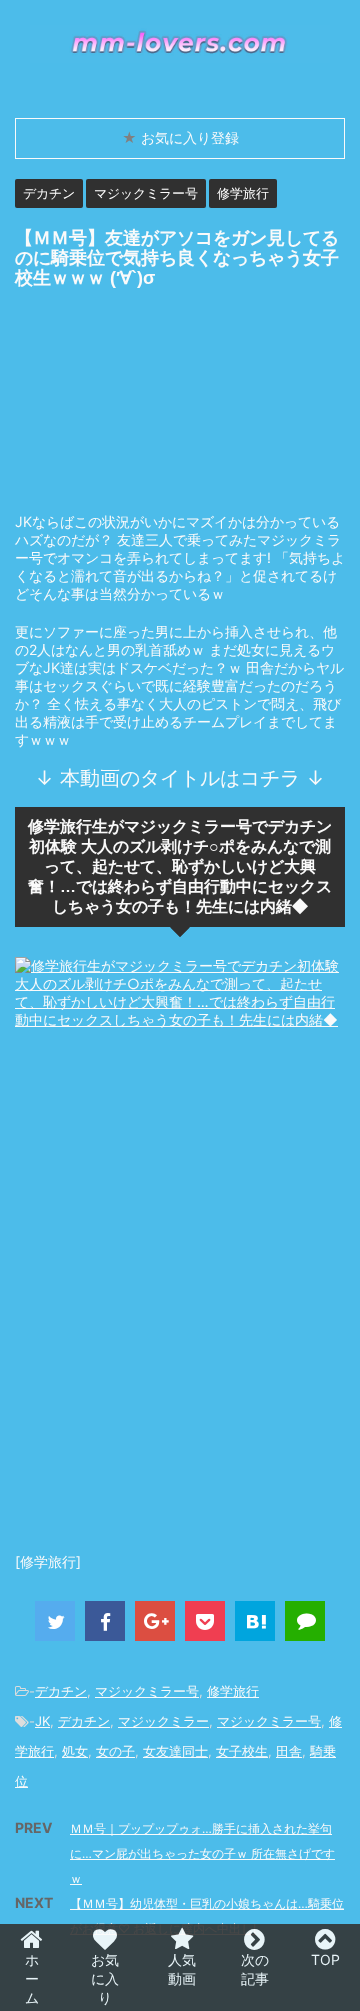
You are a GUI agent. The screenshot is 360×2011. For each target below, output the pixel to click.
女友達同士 (175, 1751)
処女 (75, 1751)
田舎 (289, 1751)
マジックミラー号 (147, 1691)
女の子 (115, 1751)
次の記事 (255, 1969)
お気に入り (105, 1978)
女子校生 (242, 1751)
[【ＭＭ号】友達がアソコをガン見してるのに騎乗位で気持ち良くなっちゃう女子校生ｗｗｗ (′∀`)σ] (255, 1621)
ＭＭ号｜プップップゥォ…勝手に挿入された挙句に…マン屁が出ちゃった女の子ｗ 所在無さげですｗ (202, 1853)
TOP (325, 1959)
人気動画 (182, 1969)
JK (42, 1721)
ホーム (32, 1978)
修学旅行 (233, 1691)
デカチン (61, 1691)
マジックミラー (163, 1721)
